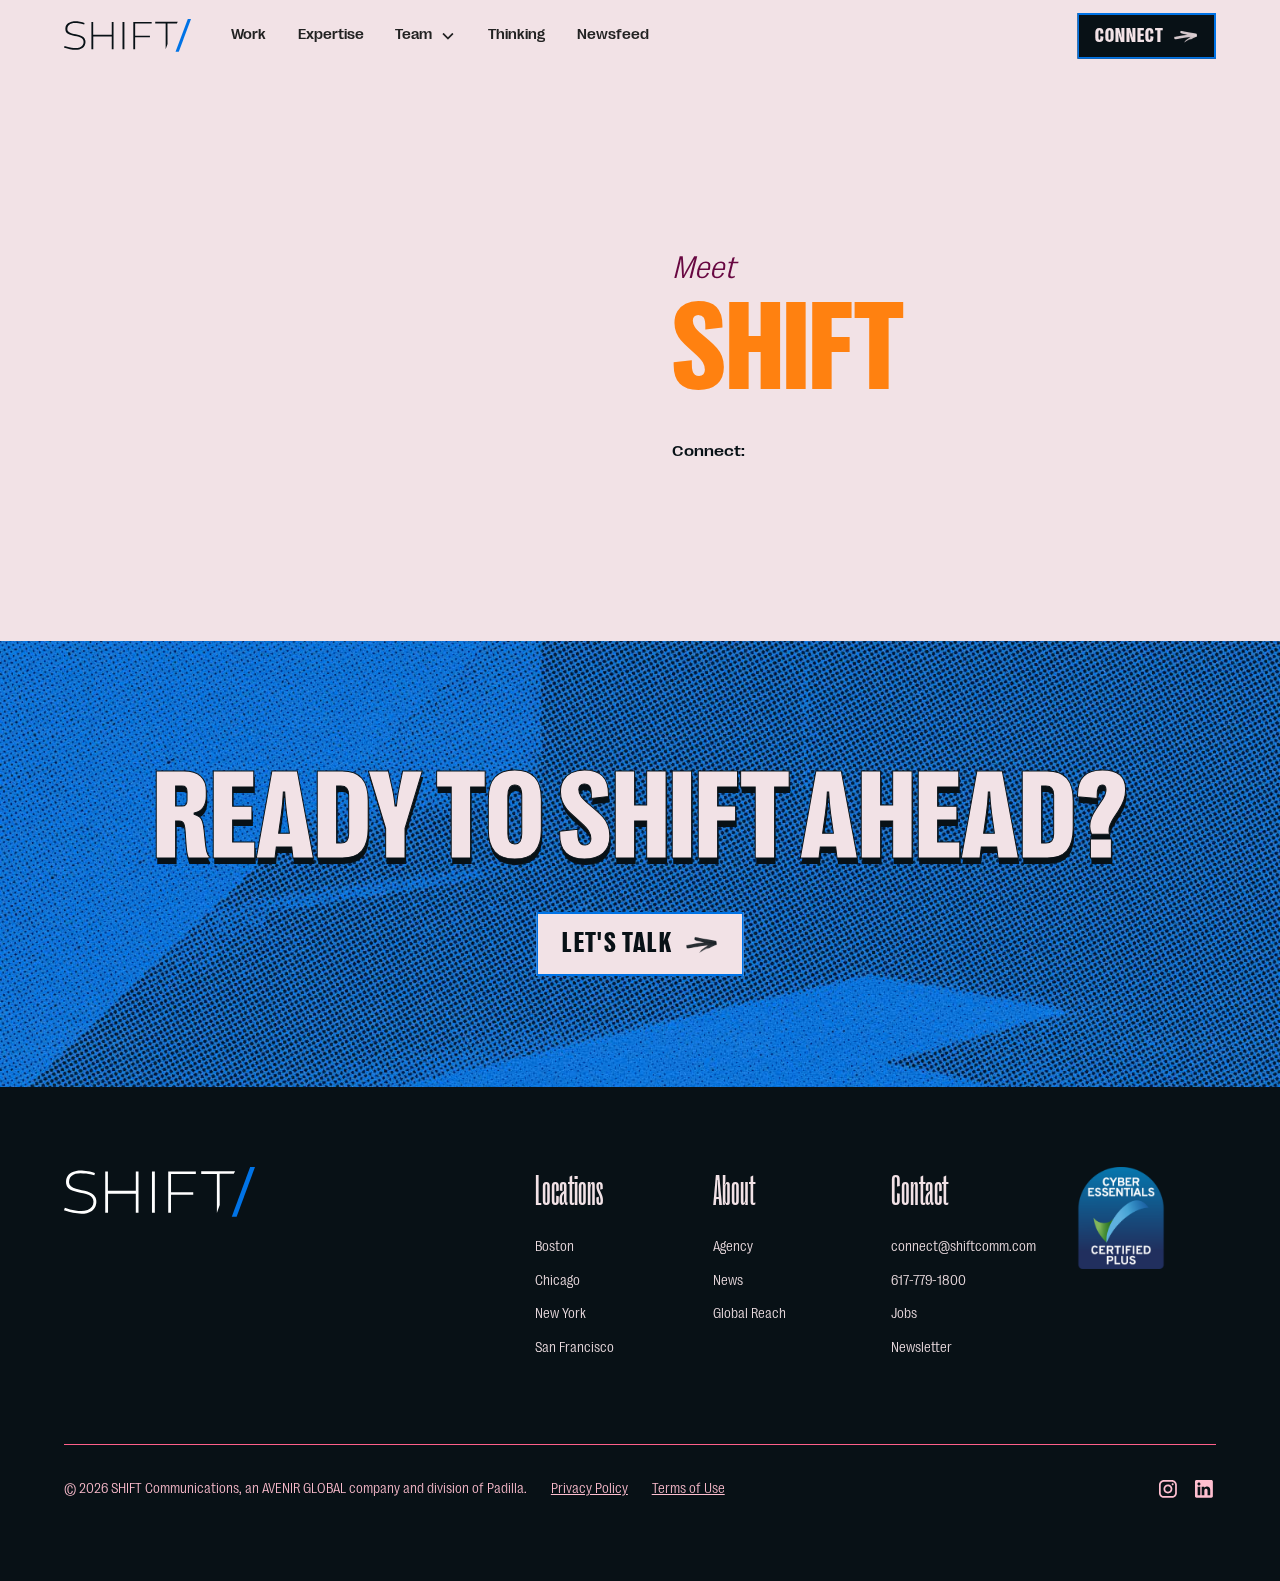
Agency (733, 1246)
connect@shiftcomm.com (963, 1246)
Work (248, 34)
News (728, 1280)
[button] (426, 35)
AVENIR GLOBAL (304, 1488)
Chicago (557, 1280)
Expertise (331, 34)
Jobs (904, 1313)
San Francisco (574, 1347)
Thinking (516, 34)
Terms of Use (688, 1488)
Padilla (505, 1488)
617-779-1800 (928, 1280)
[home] (127, 35)
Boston (554, 1246)
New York (560, 1313)
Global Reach (749, 1313)
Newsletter (921, 1347)
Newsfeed (613, 34)
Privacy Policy (589, 1488)
